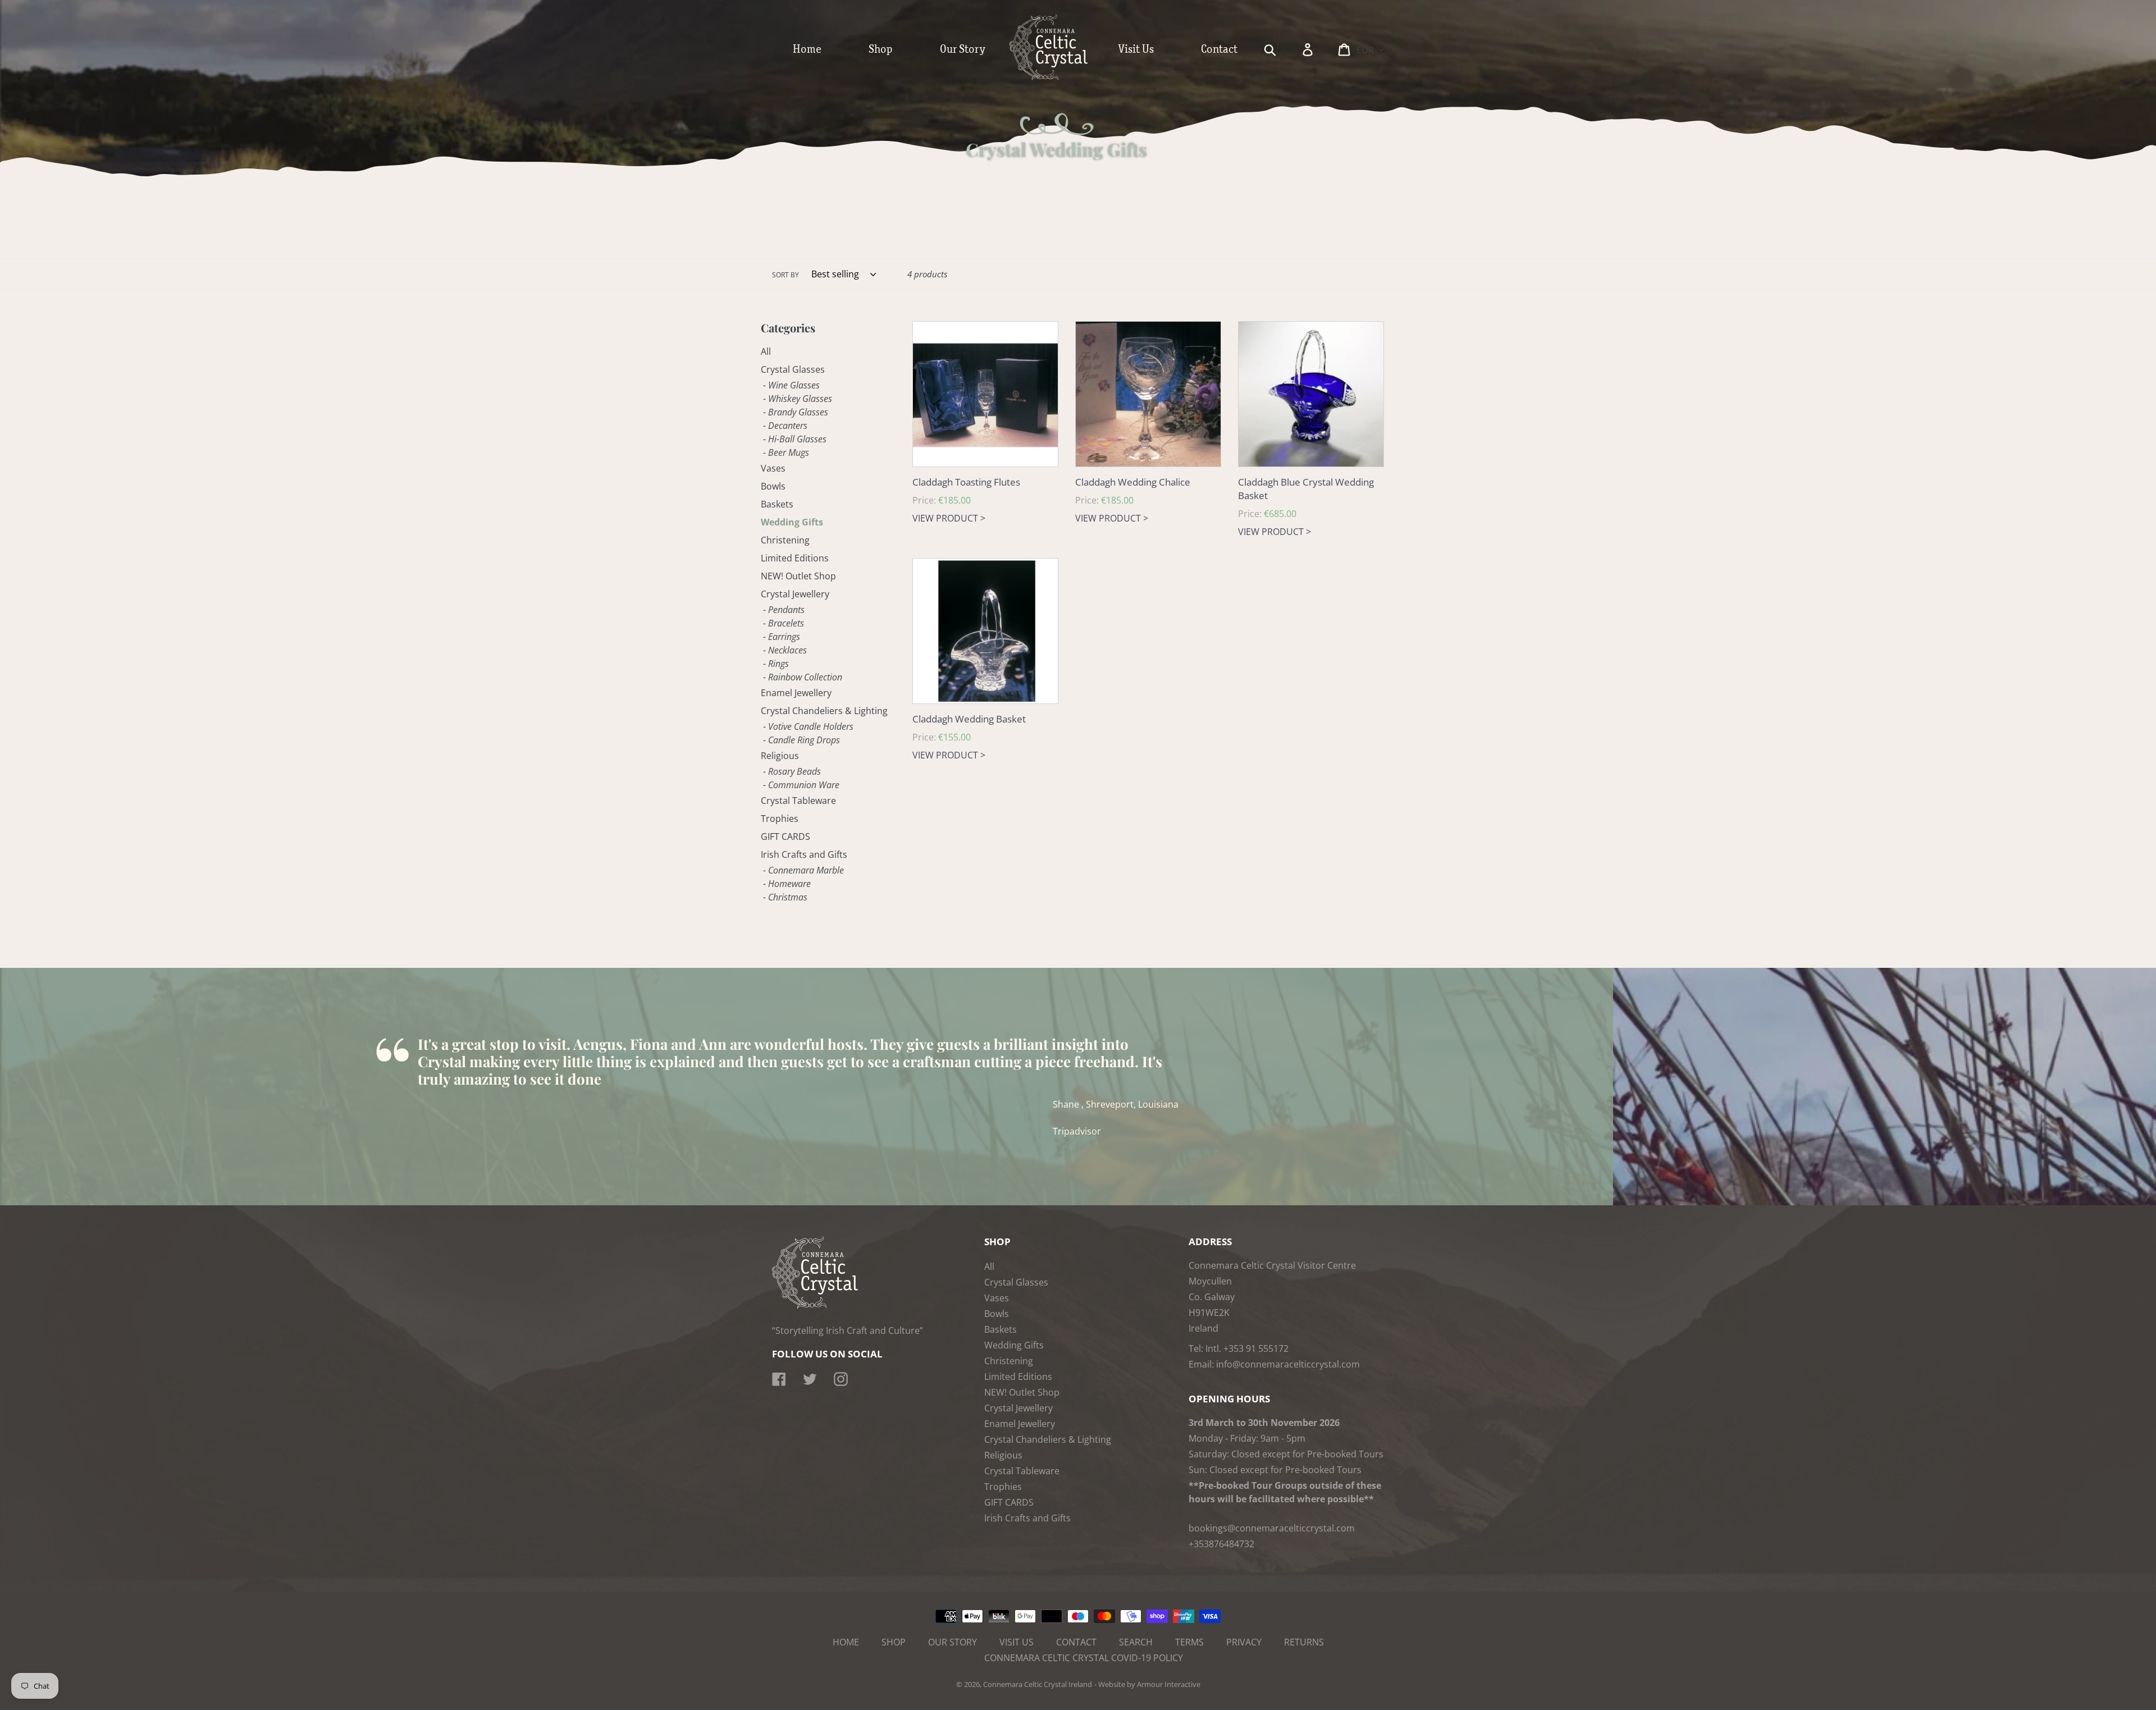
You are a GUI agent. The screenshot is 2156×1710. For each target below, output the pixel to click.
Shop (894, 1642)
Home (846, 1642)
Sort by (785, 275)
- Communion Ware (801, 785)
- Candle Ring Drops (801, 740)
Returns (1304, 1642)
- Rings (776, 664)
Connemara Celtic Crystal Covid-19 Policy (1084, 1658)
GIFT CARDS (785, 836)
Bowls (773, 486)
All (766, 351)
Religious (780, 756)
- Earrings (782, 637)
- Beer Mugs (786, 452)
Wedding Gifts (792, 522)
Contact (1076, 1642)
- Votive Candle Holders (808, 726)
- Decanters (785, 426)
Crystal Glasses (793, 369)
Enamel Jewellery (796, 693)
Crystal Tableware (798, 801)
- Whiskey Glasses (798, 399)
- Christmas (785, 897)
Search (1136, 1642)
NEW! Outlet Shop (798, 576)
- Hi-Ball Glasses (795, 439)
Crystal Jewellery (795, 594)
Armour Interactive (1169, 1684)
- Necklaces (785, 650)
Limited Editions (795, 558)
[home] (1060, 77)
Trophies (780, 819)
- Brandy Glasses (796, 412)
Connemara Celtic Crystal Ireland (1038, 1684)
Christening (785, 540)
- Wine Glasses (791, 385)
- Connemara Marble (803, 870)
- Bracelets (784, 623)
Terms (1189, 1642)
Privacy (1244, 1642)
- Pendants (784, 610)
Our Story (953, 1642)
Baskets (777, 504)
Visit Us (1017, 1642)
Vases (773, 468)
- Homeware (787, 884)
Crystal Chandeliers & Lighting (824, 711)
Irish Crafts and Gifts (804, 854)
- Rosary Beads (792, 771)
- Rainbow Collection (803, 677)
